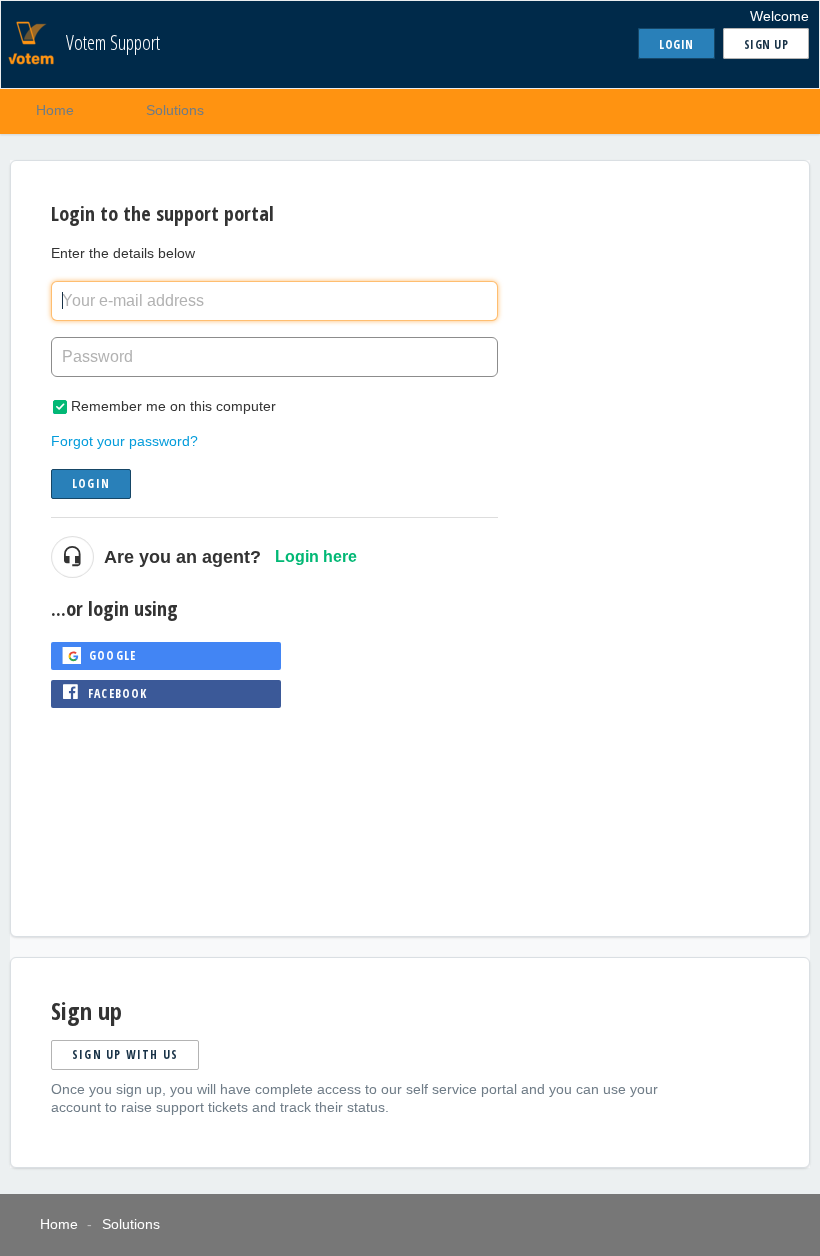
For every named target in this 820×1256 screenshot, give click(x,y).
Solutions (175, 110)
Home (55, 110)
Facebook (118, 693)
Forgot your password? (124, 441)
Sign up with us (125, 1054)
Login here (316, 556)
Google (112, 655)
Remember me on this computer (173, 406)
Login (91, 483)
